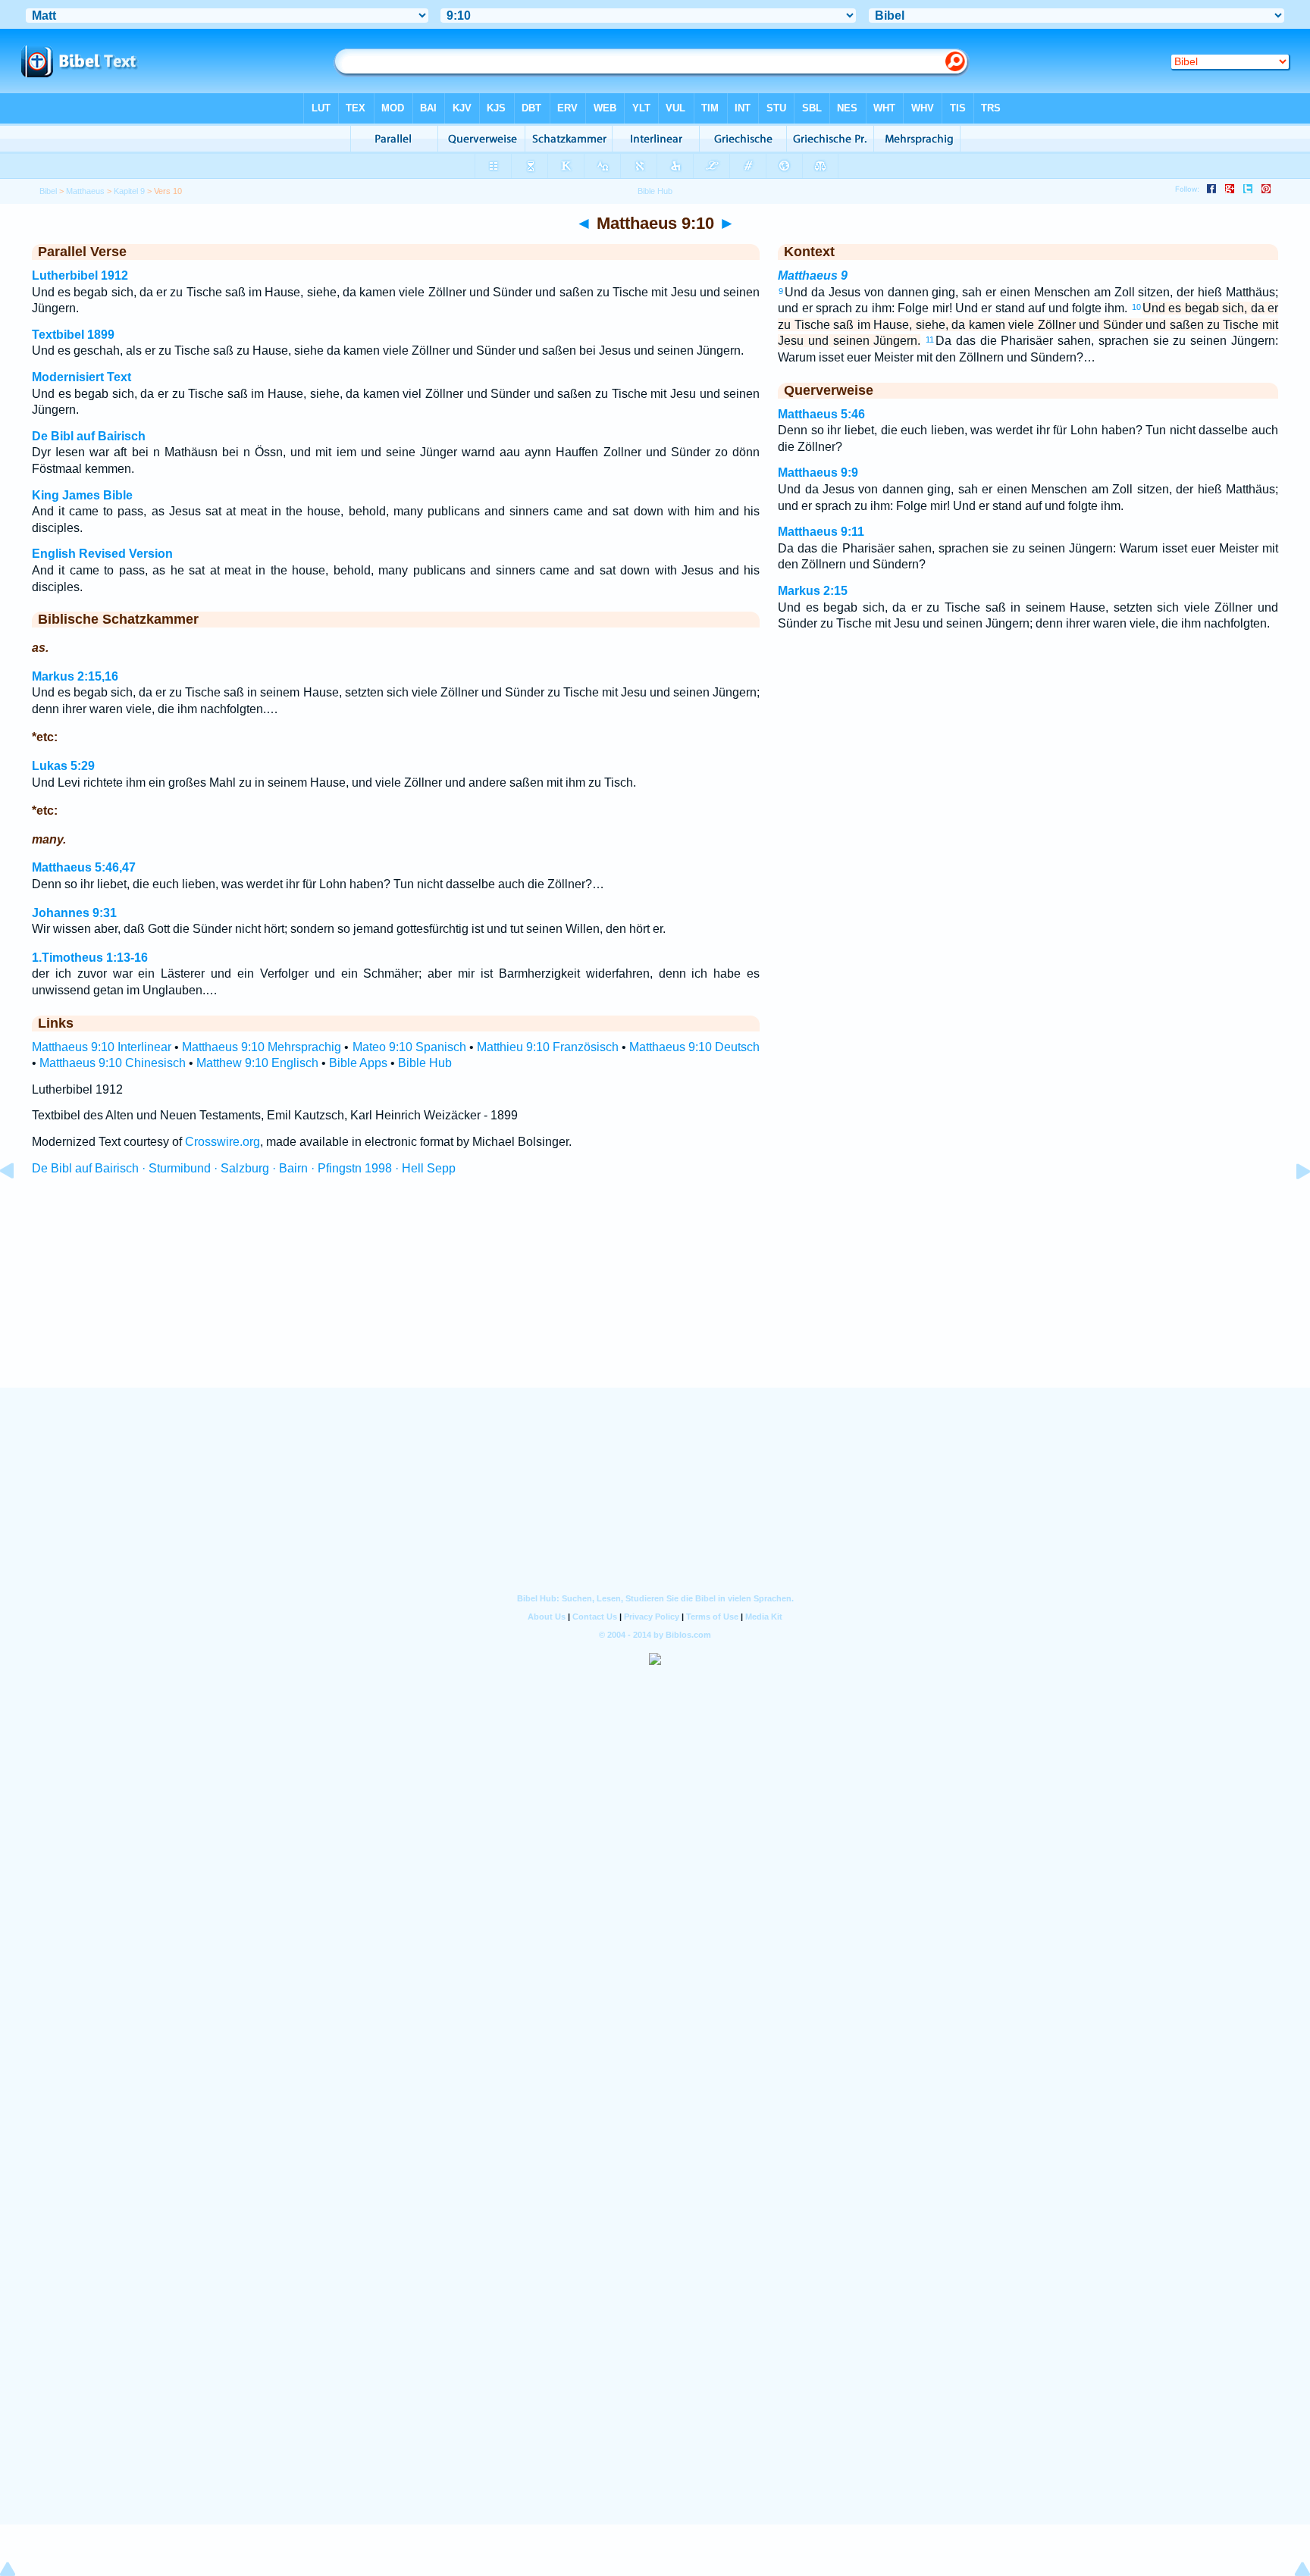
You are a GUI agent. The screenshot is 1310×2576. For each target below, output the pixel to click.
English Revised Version (102, 554)
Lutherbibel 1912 (80, 275)
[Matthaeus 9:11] (1291, 1205)
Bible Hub (425, 1063)
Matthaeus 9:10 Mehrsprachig (262, 1047)
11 (930, 340)
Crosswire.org (223, 1142)
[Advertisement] (655, 1295)
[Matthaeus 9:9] (19, 1205)
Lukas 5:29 (63, 766)
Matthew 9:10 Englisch (257, 1063)
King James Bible (82, 495)
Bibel (48, 191)
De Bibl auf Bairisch (89, 436)
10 (1136, 307)
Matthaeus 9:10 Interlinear (102, 1047)
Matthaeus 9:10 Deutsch (694, 1047)
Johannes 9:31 (74, 913)
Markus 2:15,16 (75, 676)
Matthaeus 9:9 (818, 473)
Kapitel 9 (129, 191)
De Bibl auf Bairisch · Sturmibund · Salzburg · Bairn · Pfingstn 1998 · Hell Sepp (244, 1168)
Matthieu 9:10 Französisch (548, 1047)
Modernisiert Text (81, 377)
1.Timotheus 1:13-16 (90, 958)
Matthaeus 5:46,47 (84, 867)
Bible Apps (358, 1063)
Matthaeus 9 (813, 275)
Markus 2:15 (813, 591)
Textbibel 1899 (73, 335)
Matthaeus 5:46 (821, 414)
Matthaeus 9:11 (821, 532)
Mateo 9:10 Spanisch (409, 1047)
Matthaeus (85, 191)
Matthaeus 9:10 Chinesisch (113, 1063)
